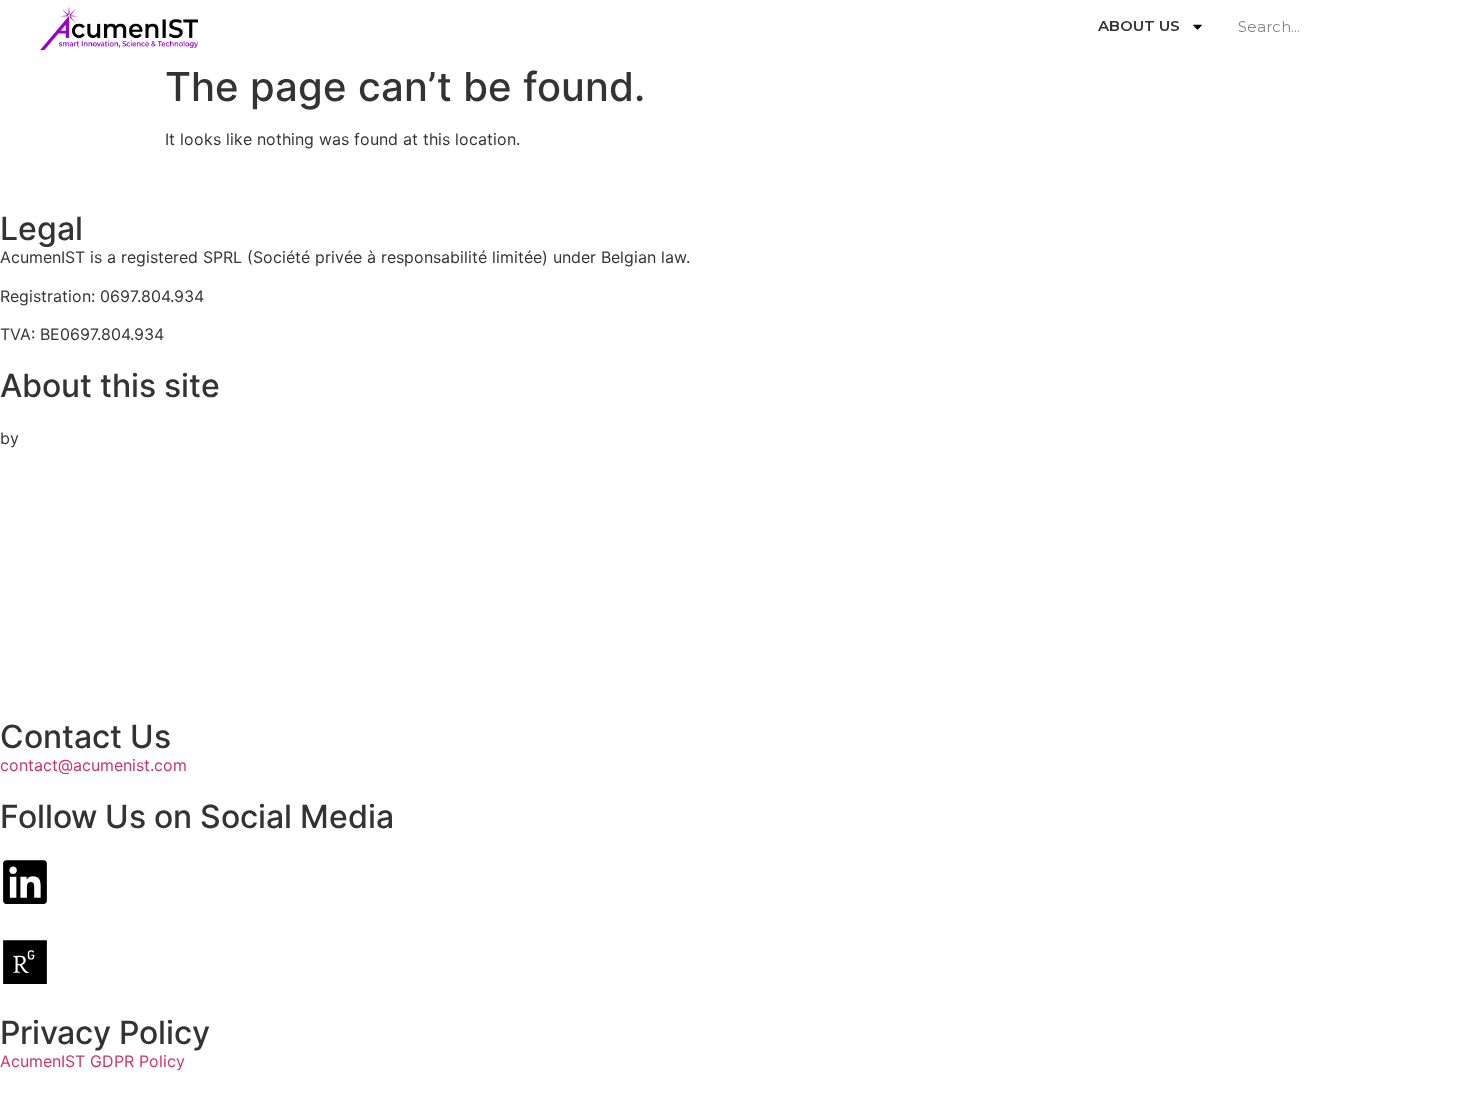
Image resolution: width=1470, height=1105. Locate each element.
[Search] (1415, 26)
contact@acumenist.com (93, 765)
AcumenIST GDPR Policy (92, 1061)
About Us (1139, 25)
